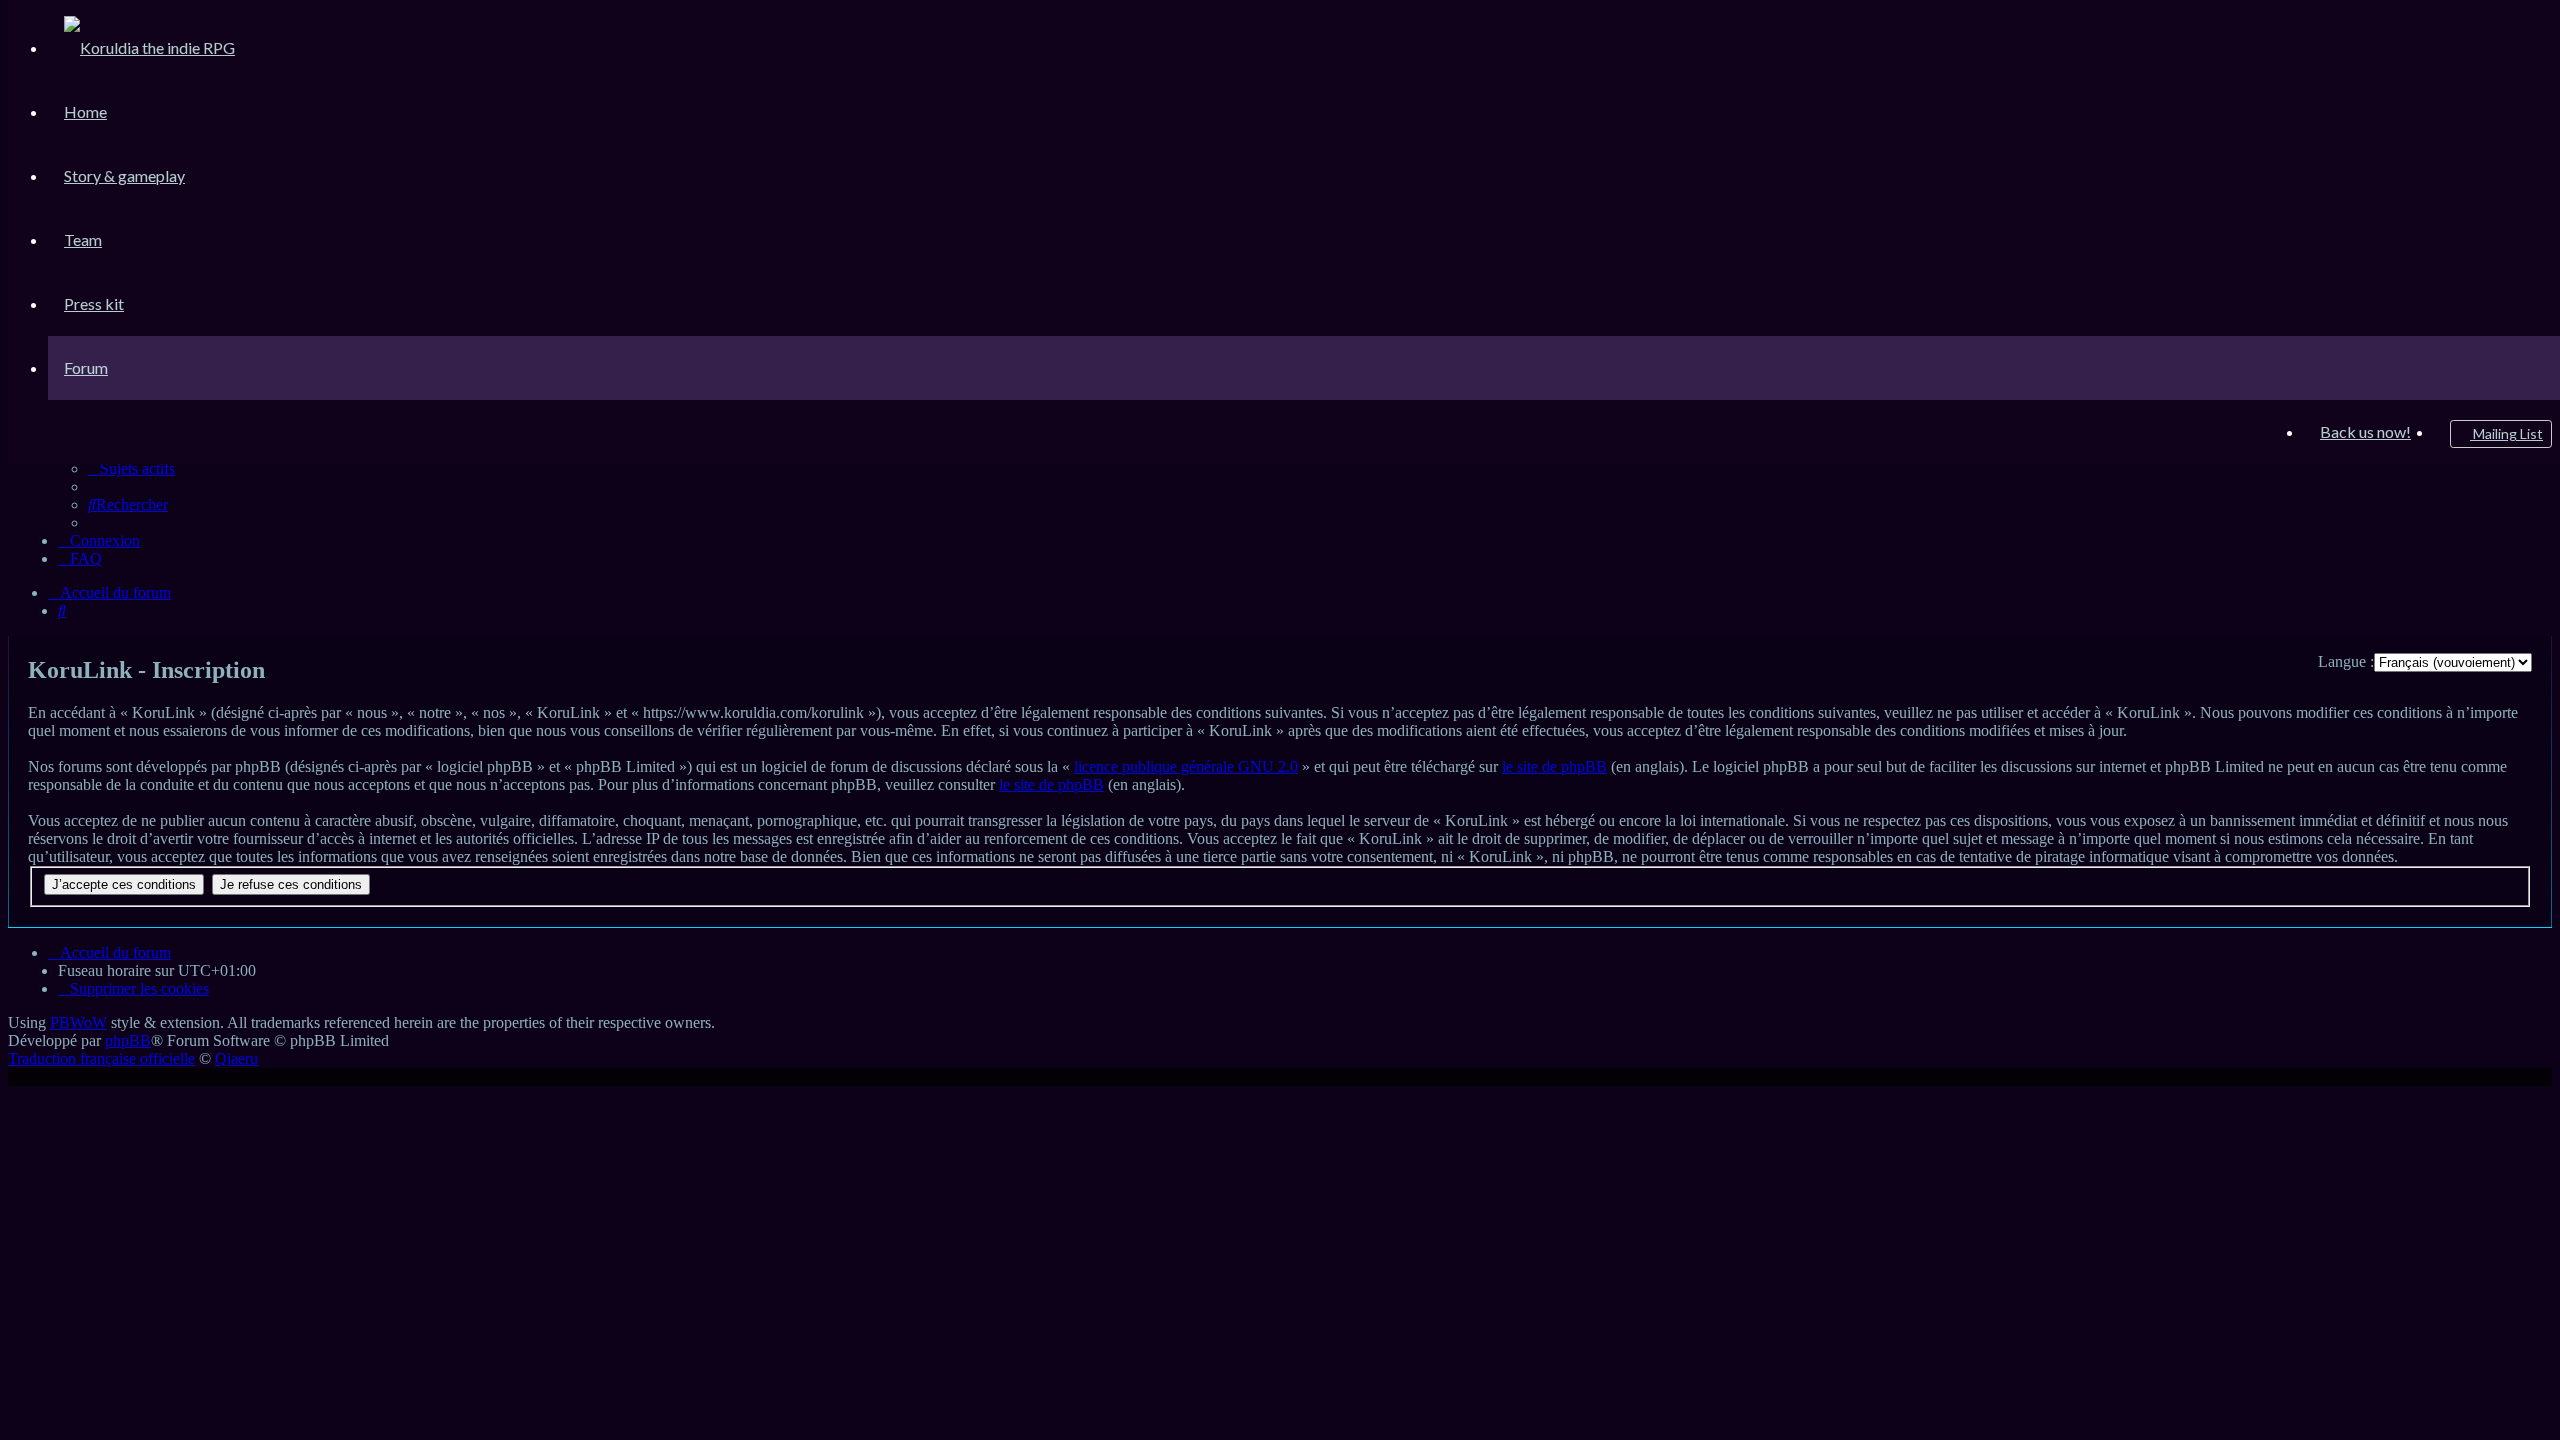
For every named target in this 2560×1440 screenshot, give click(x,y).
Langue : (2346, 661)
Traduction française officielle (101, 1058)
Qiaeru (236, 1058)
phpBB (128, 1040)
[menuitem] (149, 47)
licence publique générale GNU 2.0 (1186, 766)
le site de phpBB (1554, 766)
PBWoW (78, 1022)
